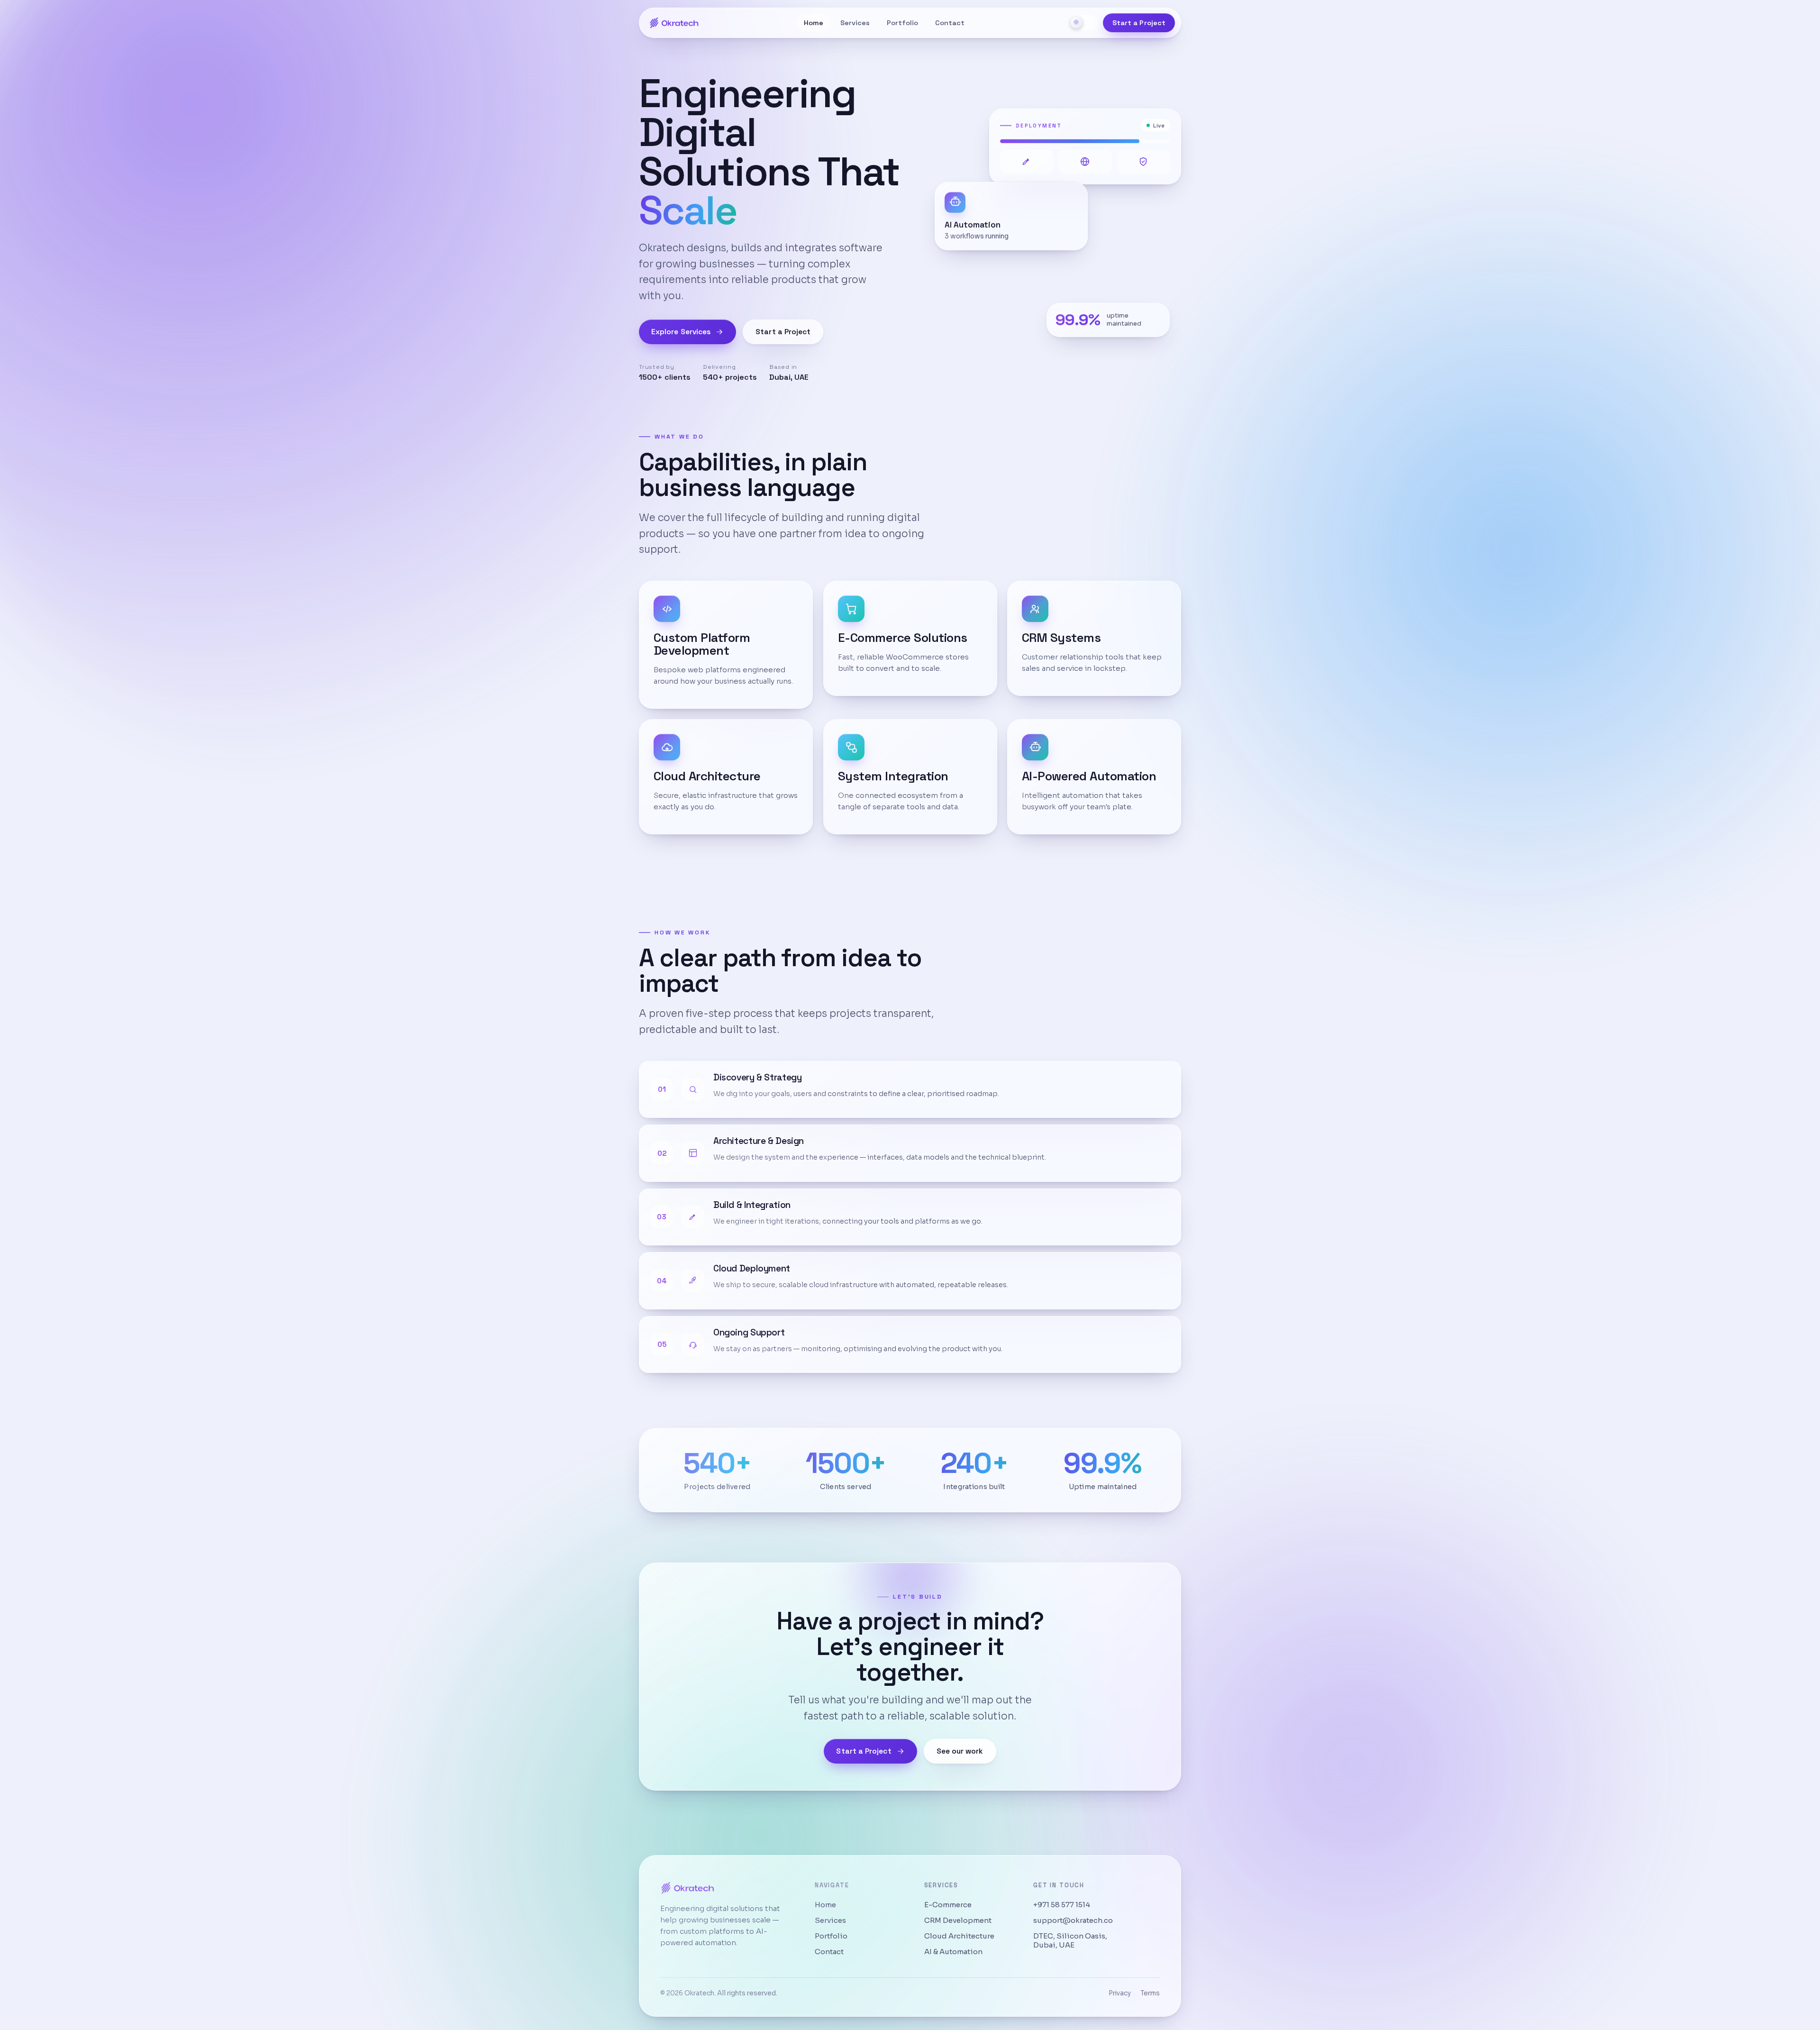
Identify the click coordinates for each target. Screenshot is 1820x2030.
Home (814, 23)
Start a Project (1139, 23)
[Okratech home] (674, 23)
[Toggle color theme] (1083, 23)
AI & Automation (953, 1952)
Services (855, 23)
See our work (960, 1751)
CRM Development (958, 1920)
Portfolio (902, 23)
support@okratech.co (1073, 1920)
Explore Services (681, 332)
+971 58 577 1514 (1062, 1905)
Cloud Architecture (959, 1936)
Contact (950, 23)
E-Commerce (948, 1905)
